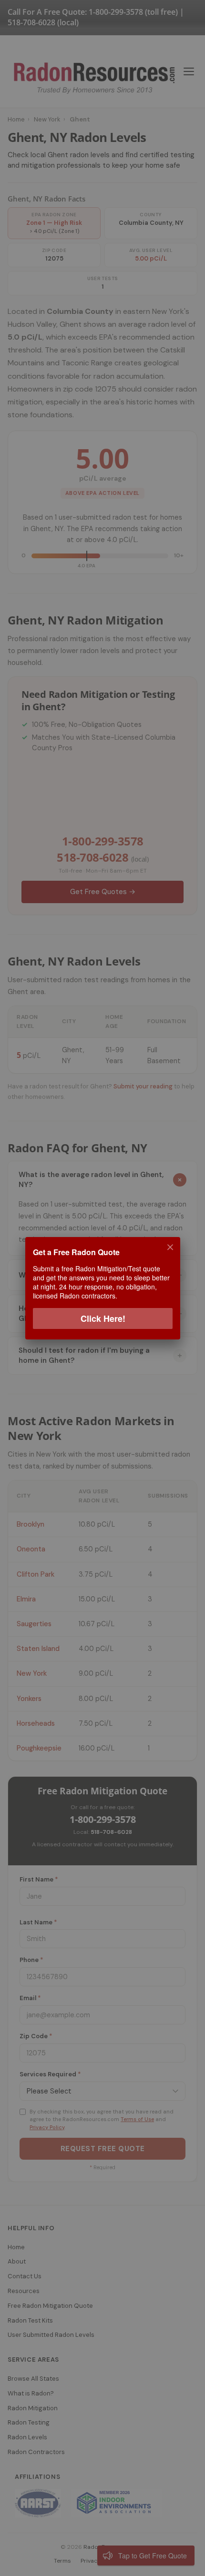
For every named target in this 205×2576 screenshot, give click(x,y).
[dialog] (102, 1288)
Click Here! (102, 1318)
